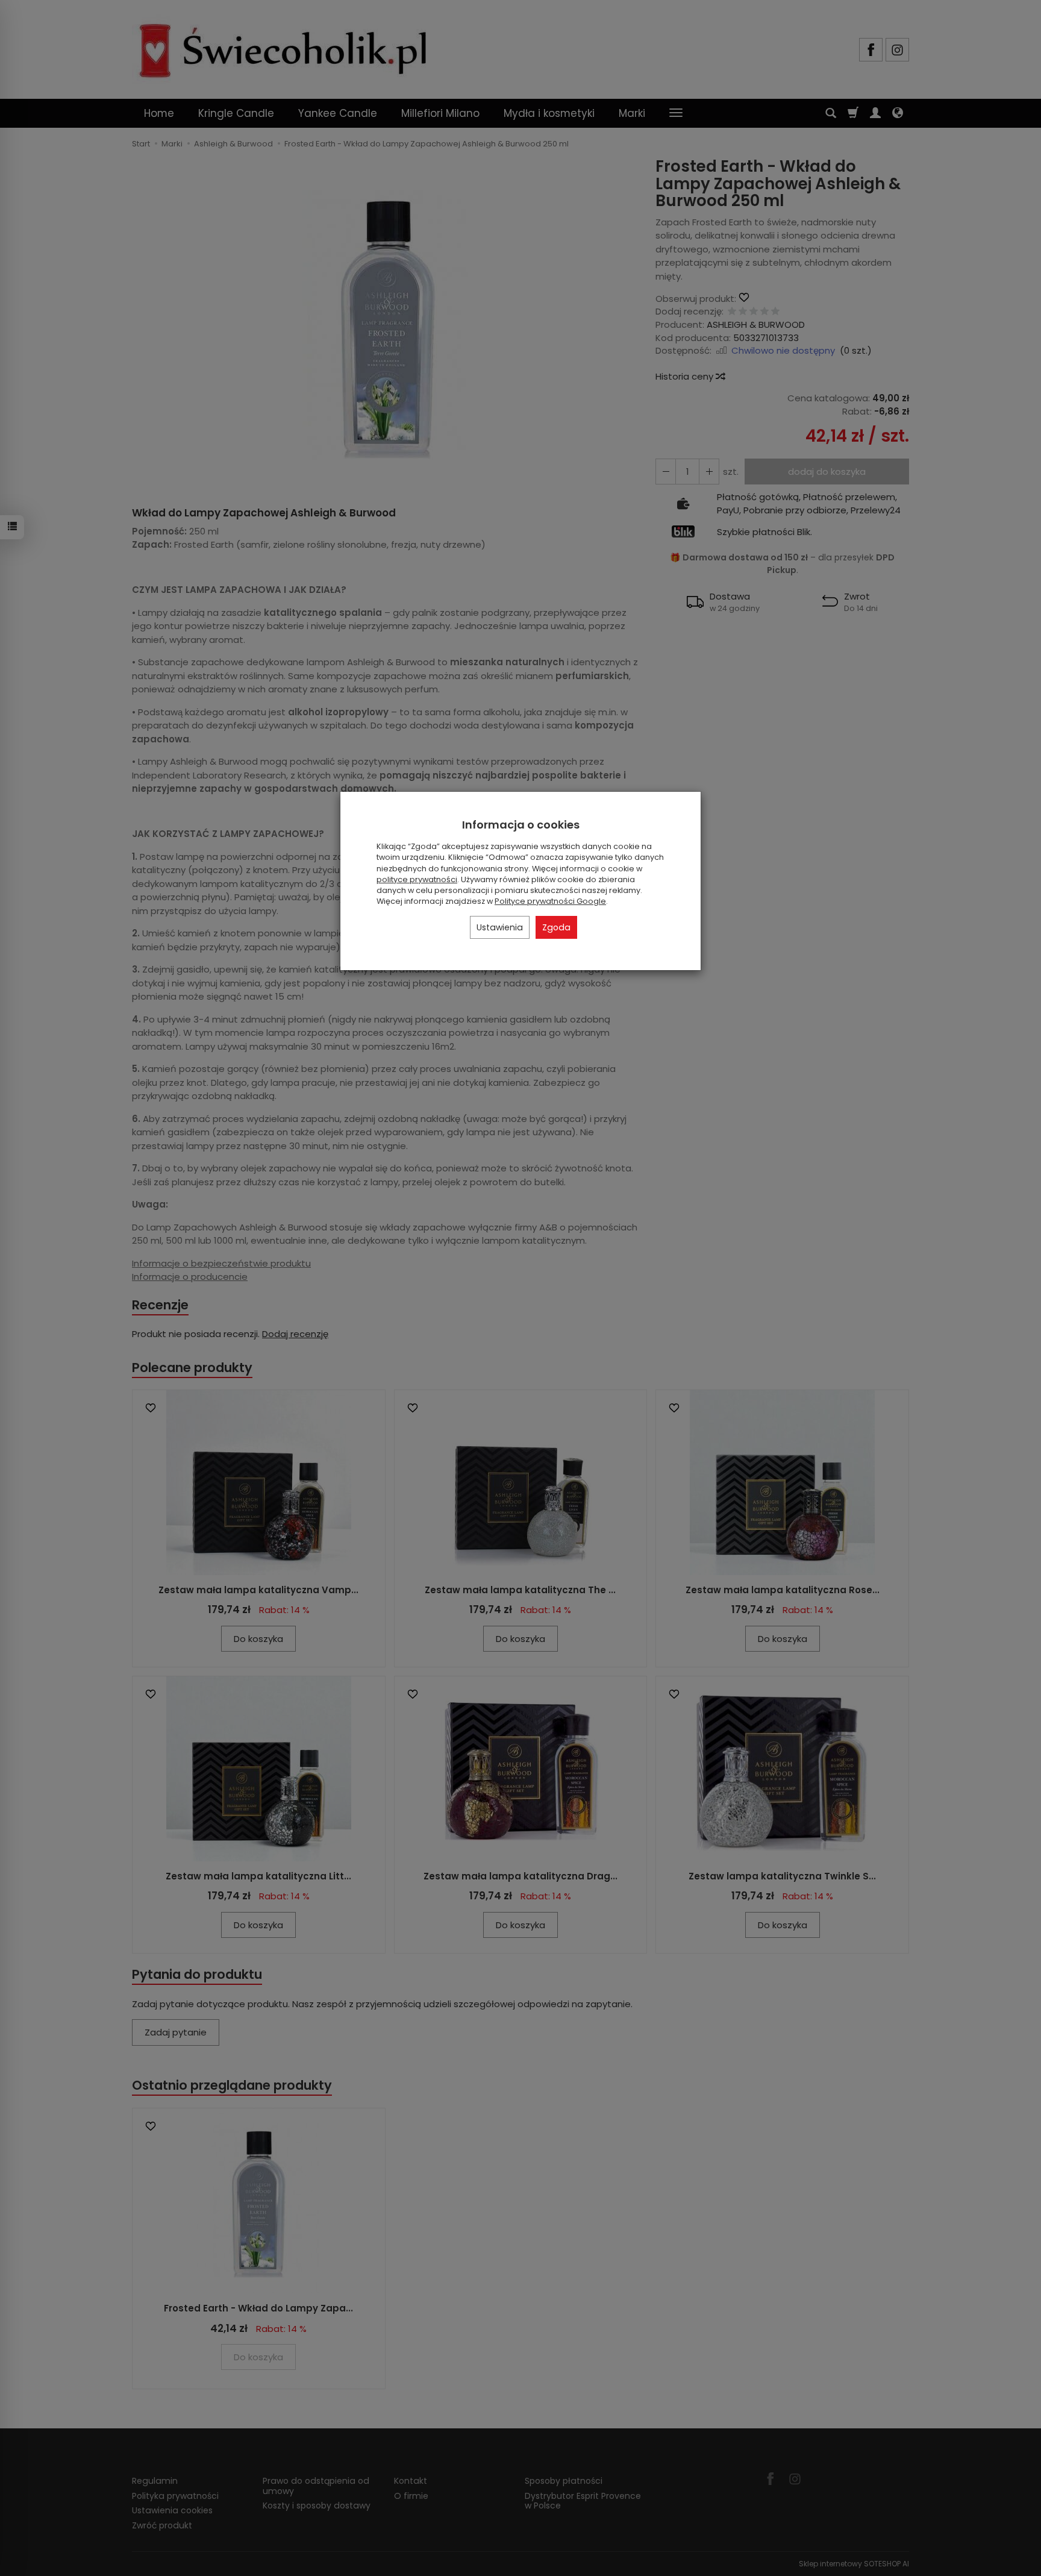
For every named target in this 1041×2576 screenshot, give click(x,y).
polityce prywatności (417, 879)
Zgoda (556, 927)
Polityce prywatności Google (550, 901)
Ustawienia (500, 927)
